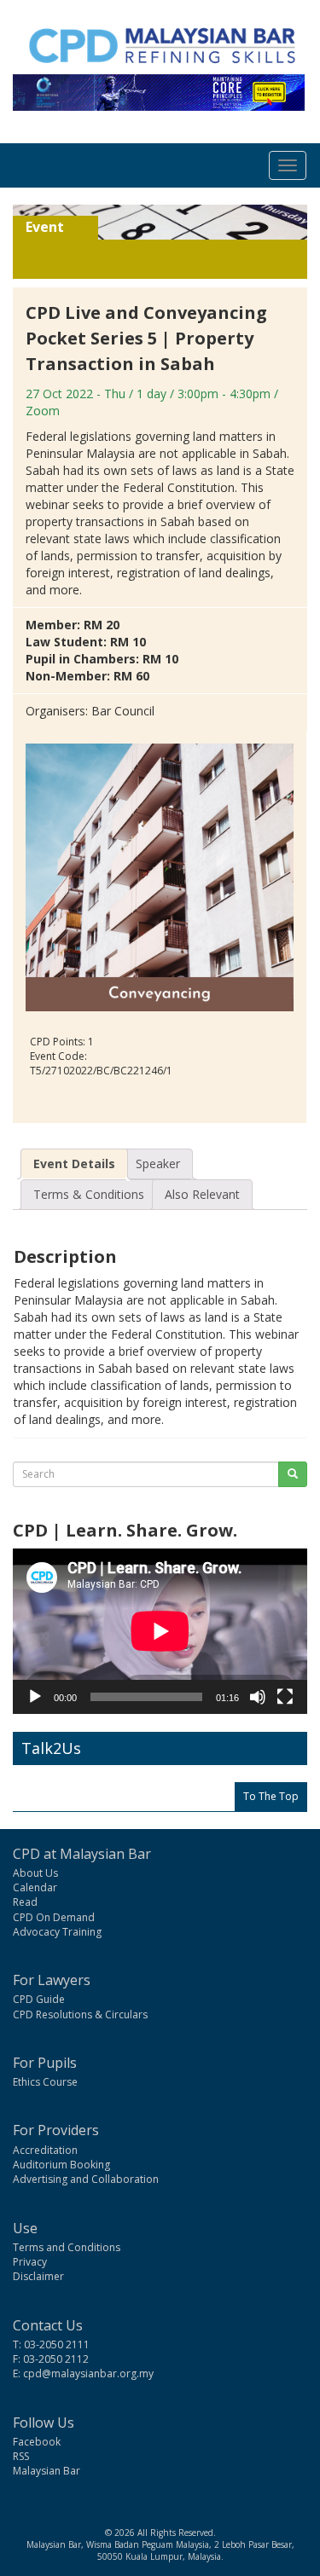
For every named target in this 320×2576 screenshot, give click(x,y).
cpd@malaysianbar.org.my (88, 2373)
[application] (160, 1631)
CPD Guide (39, 1999)
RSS (21, 2456)
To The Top (271, 1796)
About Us (35, 1873)
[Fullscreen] (285, 1697)
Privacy (30, 2262)
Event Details (74, 1164)
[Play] (35, 1697)
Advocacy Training (57, 1932)
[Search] (293, 1474)
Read (25, 1902)
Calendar (35, 1887)
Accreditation (45, 2150)
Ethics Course (45, 2082)
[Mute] (258, 1697)
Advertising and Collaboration (86, 2179)
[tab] (74, 1164)
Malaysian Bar (47, 2471)
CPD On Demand (54, 1917)
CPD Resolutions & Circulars (80, 2014)
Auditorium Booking (61, 2165)
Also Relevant (202, 1194)
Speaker (158, 1164)
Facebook (37, 2442)
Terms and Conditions (67, 2247)
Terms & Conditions (89, 1194)
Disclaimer (38, 2276)
